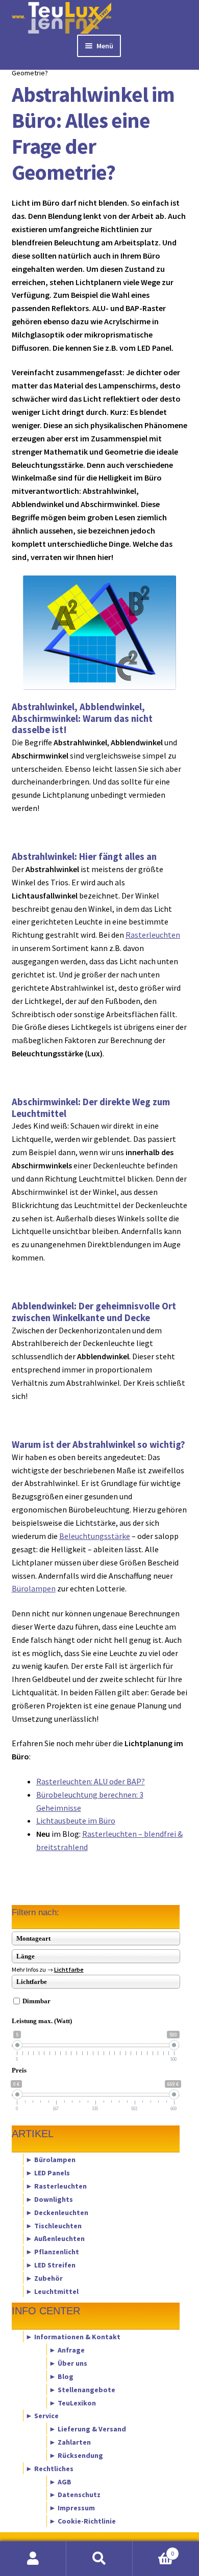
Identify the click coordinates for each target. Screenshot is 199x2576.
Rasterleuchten (153, 935)
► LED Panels (48, 2173)
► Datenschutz (75, 2495)
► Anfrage (67, 2350)
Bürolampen (34, 1588)
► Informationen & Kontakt (73, 2337)
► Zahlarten (70, 2442)
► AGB (60, 2481)
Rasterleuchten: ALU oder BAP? (91, 1781)
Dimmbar (36, 2001)
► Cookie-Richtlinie (82, 2521)
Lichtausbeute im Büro (76, 1821)
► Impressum (72, 2508)
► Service (42, 2416)
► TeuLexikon (72, 2402)
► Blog (61, 2376)
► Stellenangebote (82, 2389)
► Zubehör (44, 2278)
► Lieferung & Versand (88, 2429)
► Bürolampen (51, 2160)
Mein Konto (33, 2559)
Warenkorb (153, 2550)
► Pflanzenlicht (52, 2252)
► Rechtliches (49, 2468)
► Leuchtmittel (52, 2291)
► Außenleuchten (55, 2238)
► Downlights (49, 2199)
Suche (99, 2559)
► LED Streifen (51, 2265)
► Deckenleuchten (57, 2212)
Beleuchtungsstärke (95, 1536)
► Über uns (68, 2363)
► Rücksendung (76, 2455)
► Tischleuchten (54, 2225)
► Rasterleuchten (56, 2186)
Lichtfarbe (69, 1969)
